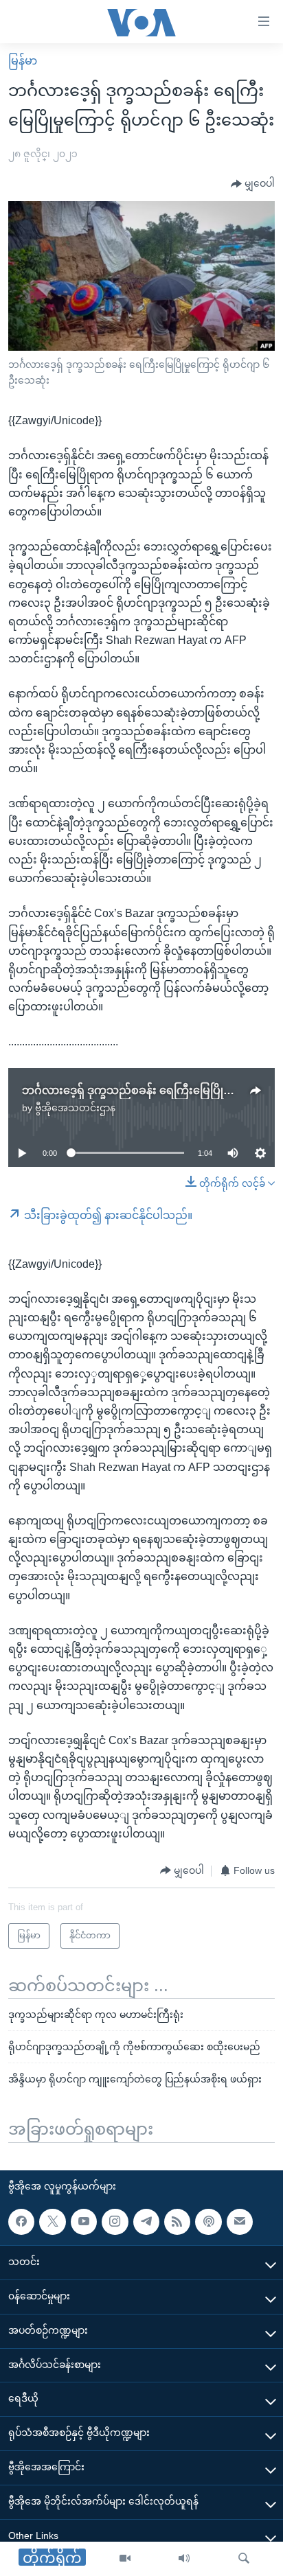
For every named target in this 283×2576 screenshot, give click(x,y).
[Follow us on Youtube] (84, 2222)
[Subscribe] (240, 2222)
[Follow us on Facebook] (21, 2222)
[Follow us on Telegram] (146, 2222)
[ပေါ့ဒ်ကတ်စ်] (208, 2222)
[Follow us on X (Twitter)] (52, 2222)
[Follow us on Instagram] (115, 2222)
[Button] (253, 184)
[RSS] (177, 2222)
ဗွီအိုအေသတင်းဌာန (75, 1108)
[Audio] (184, 2559)
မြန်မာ (23, 61)
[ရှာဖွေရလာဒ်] (244, 2559)
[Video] (125, 2559)
